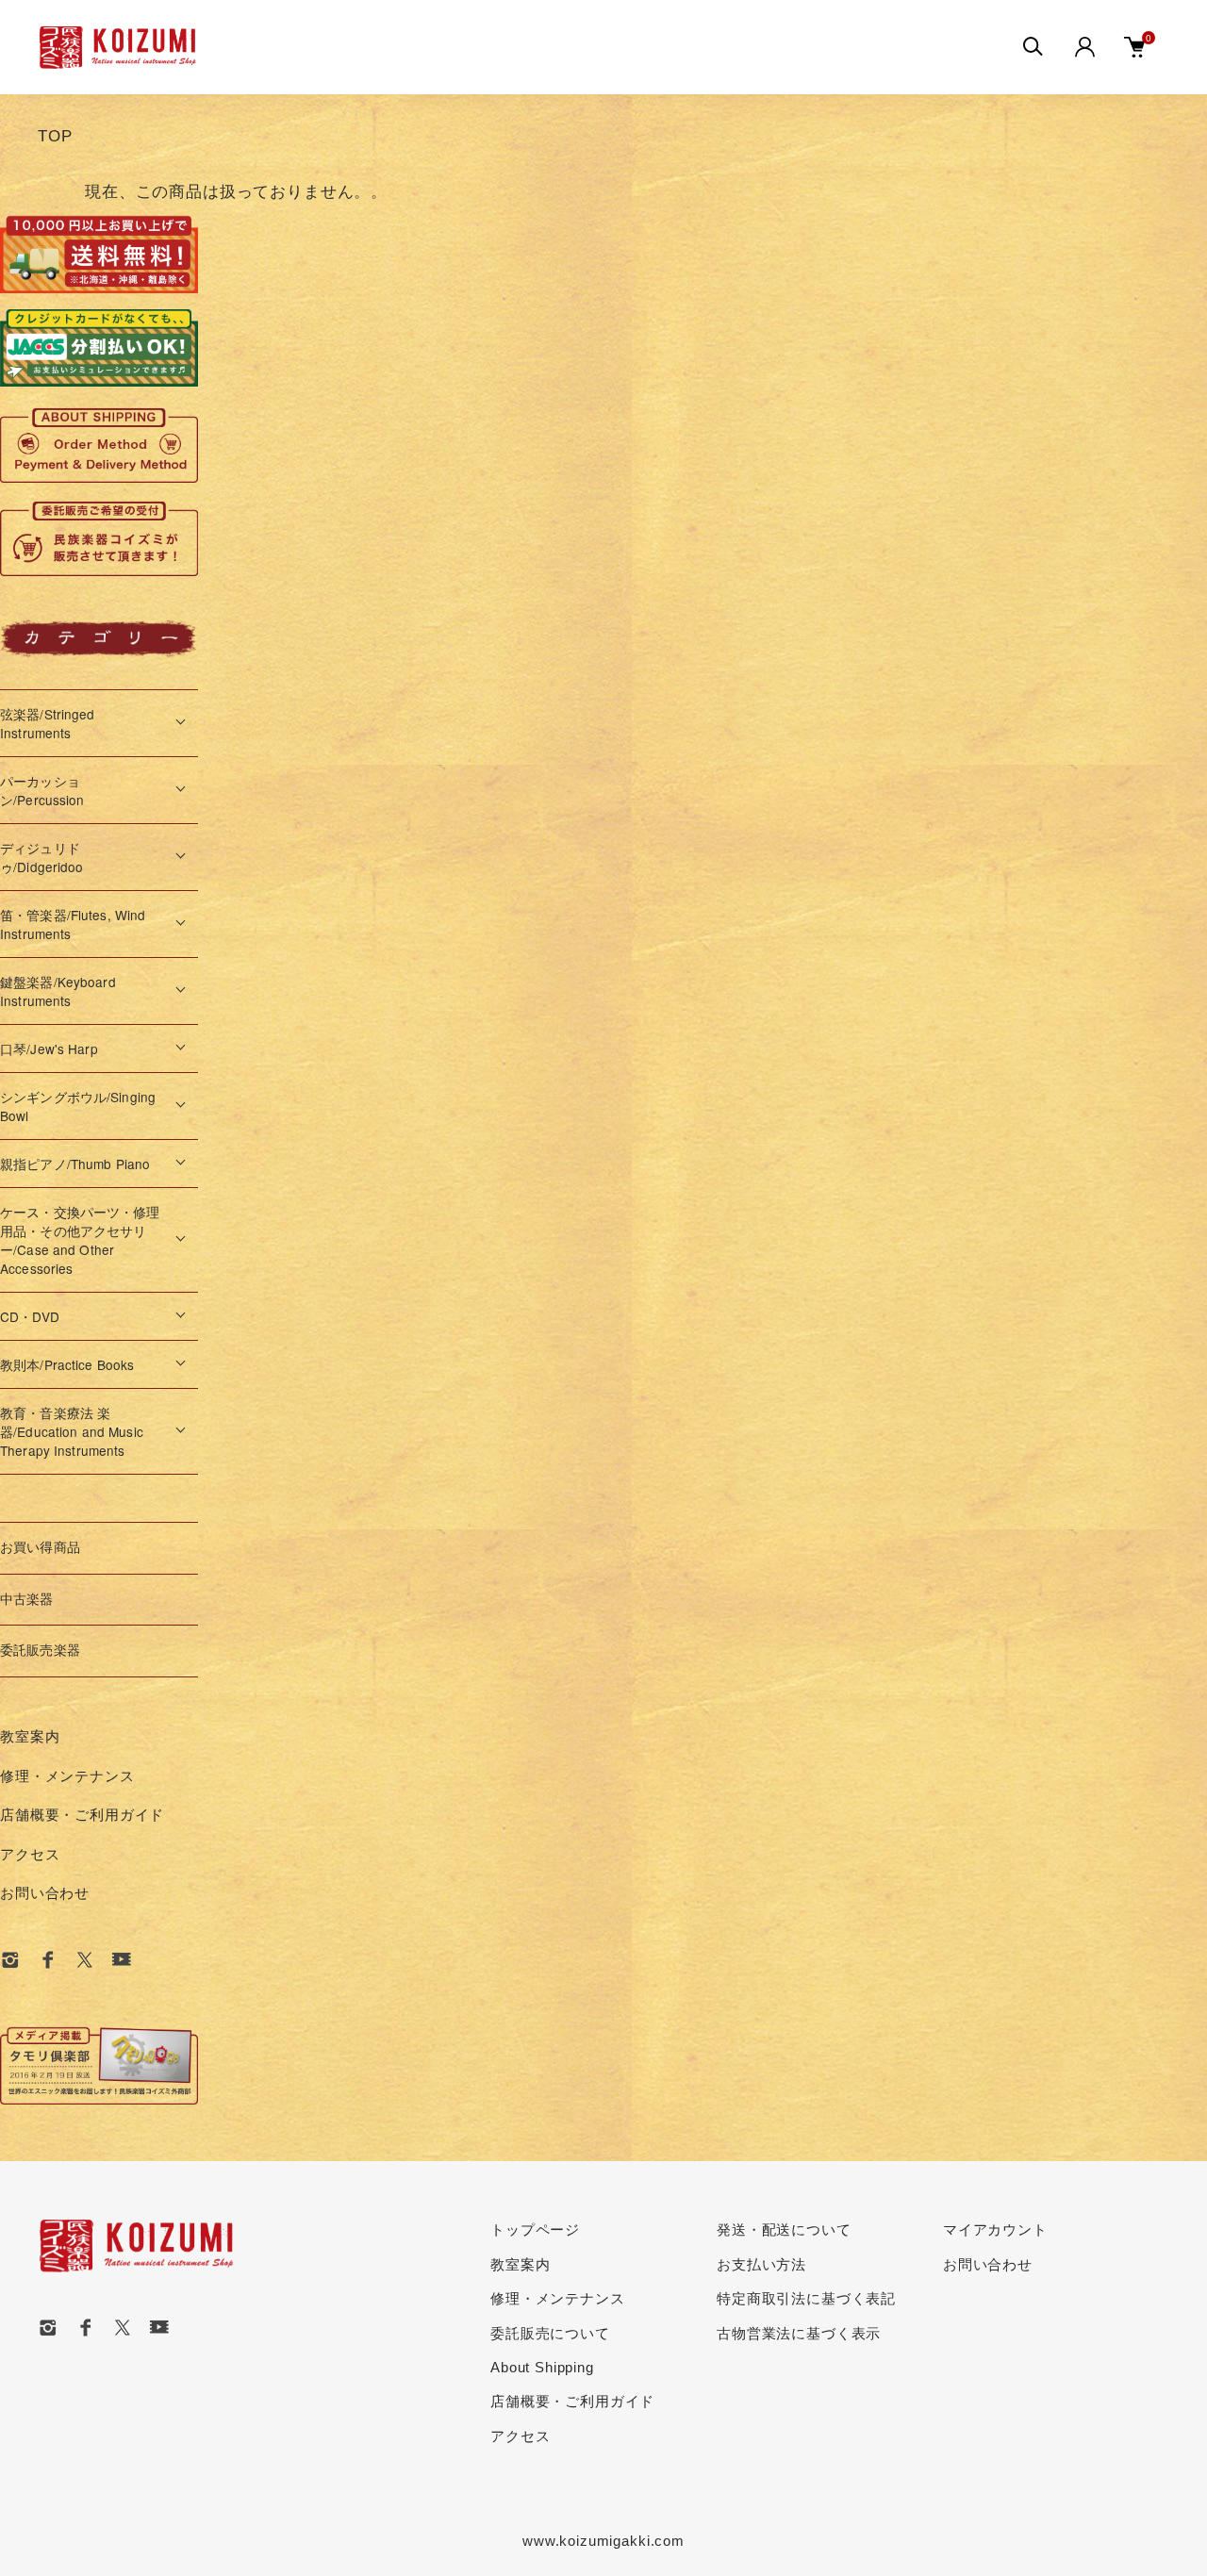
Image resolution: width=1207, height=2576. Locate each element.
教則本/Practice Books (67, 1364)
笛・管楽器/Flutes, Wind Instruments (73, 924)
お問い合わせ (45, 1893)
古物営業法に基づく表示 (799, 2333)
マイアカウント (995, 2229)
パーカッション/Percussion (42, 790)
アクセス (30, 1854)
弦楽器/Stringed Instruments (48, 723)
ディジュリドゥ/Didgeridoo (42, 857)
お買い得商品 (40, 1548)
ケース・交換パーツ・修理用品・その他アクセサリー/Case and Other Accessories (80, 1240)
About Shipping (542, 2367)
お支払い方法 (761, 2264)
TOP (55, 136)
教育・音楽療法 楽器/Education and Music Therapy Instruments (72, 1431)
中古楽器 (27, 1600)
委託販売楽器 (40, 1651)
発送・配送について (784, 2229)
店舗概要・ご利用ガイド (82, 1815)
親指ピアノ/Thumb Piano (75, 1164)
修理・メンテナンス (67, 1776)
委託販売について (550, 2333)
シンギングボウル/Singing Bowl (78, 1106)
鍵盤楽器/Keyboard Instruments (58, 991)
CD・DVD (30, 1316)
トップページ (535, 2229)
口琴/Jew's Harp (49, 1049)
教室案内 (30, 1736)
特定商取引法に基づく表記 (806, 2298)
